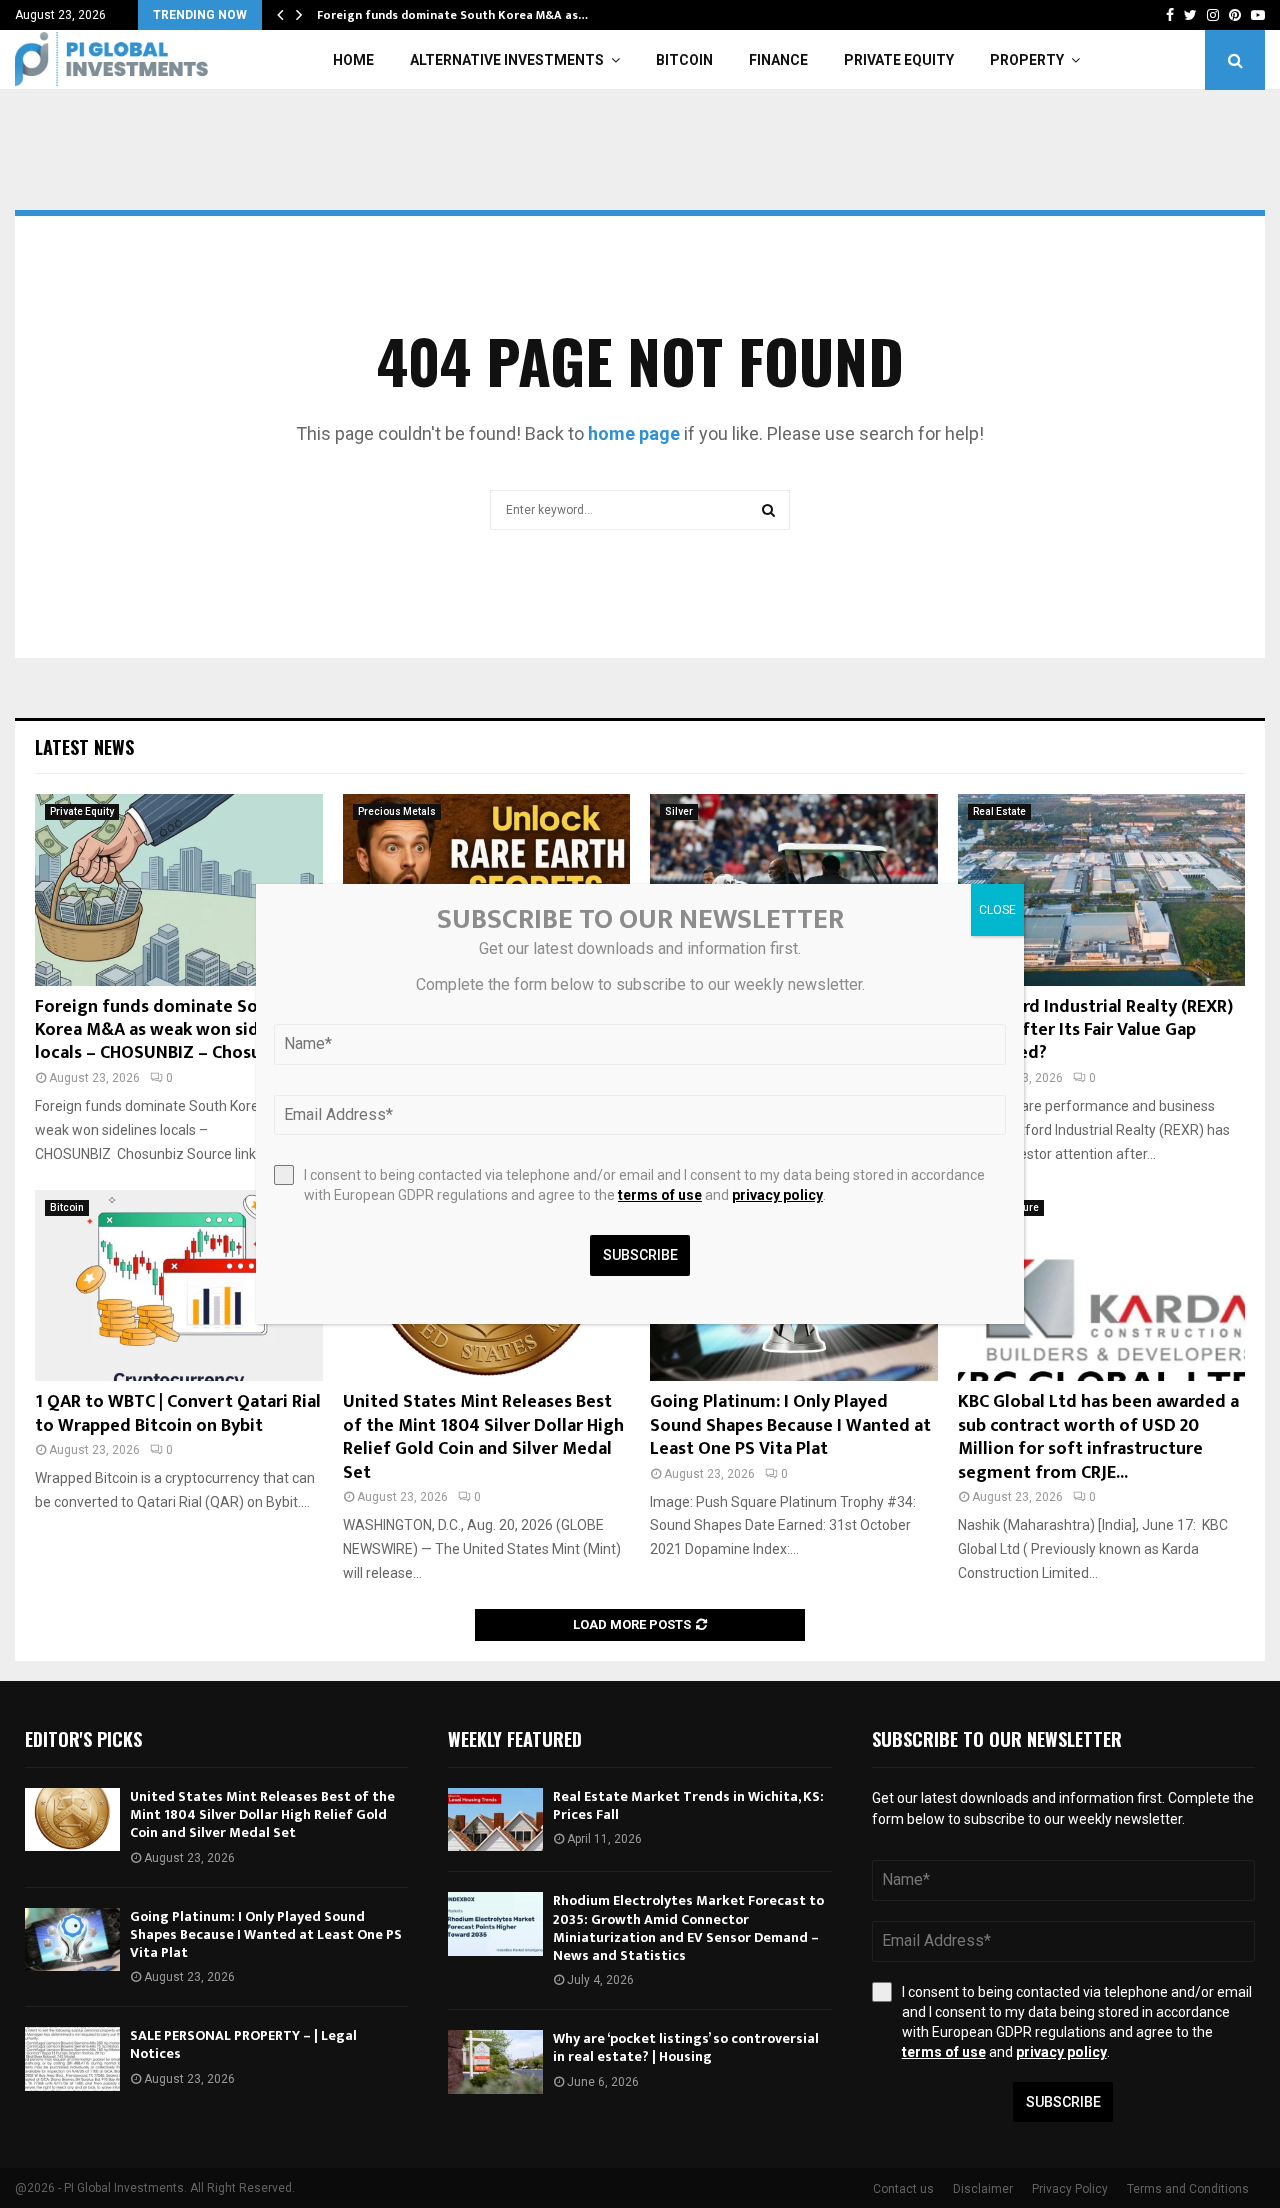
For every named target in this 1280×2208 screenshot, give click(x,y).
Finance (778, 60)
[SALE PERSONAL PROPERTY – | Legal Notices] (72, 2058)
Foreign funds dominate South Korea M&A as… (452, 15)
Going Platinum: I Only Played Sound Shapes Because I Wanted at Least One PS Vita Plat (790, 1425)
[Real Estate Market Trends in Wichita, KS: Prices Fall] (495, 1819)
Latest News (84, 747)
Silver (679, 811)
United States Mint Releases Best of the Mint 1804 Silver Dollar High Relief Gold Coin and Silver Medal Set (483, 1437)
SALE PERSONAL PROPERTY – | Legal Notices (243, 2044)
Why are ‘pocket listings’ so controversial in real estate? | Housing (686, 2047)
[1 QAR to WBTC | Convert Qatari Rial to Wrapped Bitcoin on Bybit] (179, 1286)
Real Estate (999, 811)
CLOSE (997, 910)
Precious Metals (397, 811)
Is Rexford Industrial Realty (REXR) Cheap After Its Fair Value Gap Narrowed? (1095, 1030)
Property (1027, 60)
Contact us (903, 2189)
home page (634, 433)
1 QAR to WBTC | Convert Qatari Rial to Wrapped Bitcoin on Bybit (178, 1413)
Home (353, 60)
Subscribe (1063, 2102)
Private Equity (899, 60)
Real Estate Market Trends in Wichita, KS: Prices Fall (688, 1805)
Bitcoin (684, 60)
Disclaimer (983, 2189)
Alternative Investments (507, 60)
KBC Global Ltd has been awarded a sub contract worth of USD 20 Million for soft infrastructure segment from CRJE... (1098, 1437)
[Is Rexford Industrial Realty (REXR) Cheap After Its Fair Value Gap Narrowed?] (1102, 890)
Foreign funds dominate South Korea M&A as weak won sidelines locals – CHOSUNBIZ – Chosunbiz (171, 1030)
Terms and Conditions (1188, 2189)
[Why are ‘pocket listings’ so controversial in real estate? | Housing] (495, 2061)
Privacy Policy (1070, 2189)
